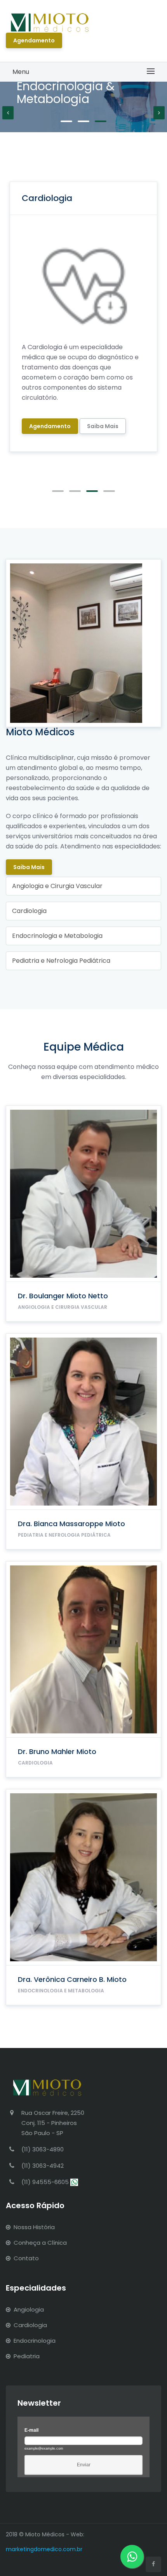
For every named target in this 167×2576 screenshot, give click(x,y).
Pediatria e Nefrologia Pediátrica (61, 961)
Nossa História (34, 2227)
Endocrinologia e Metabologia (57, 936)
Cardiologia (29, 911)
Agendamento (34, 40)
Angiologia (29, 2309)
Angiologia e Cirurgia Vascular (57, 886)
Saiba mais (103, 426)
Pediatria (27, 2356)
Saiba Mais (29, 867)
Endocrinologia (35, 2341)
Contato (26, 2258)
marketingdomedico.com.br (44, 2549)
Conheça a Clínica (40, 2243)
